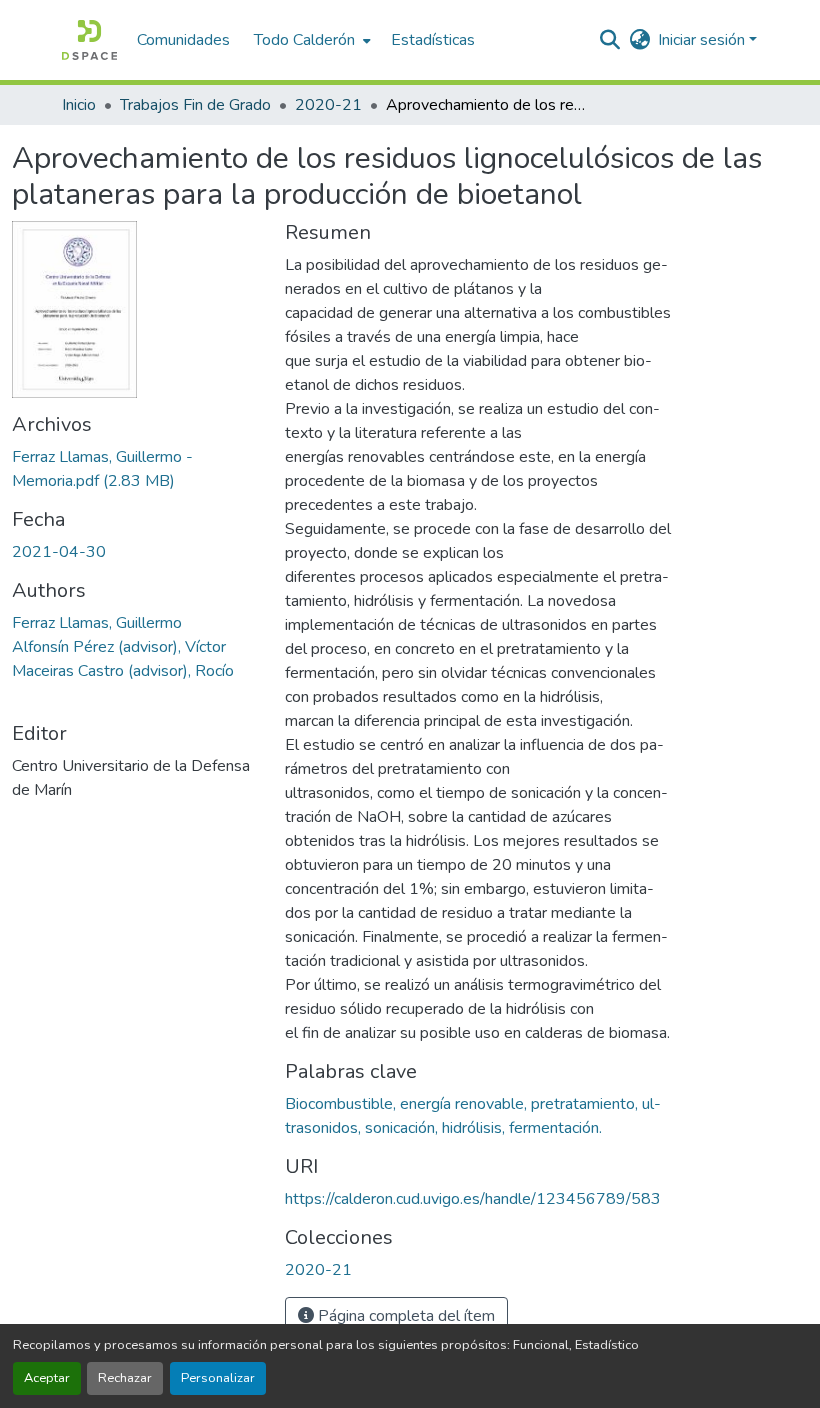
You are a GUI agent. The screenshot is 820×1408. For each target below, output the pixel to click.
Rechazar (125, 1378)
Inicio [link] (79, 105)
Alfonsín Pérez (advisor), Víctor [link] (119, 647)
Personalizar (218, 1378)
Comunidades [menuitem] (183, 40)
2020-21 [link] (328, 105)
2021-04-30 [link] (59, 552)
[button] (89, 40)
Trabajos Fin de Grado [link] (195, 105)
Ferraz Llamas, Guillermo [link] (97, 623)
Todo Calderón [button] (304, 40)
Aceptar (47, 1378)
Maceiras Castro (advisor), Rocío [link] (123, 671)
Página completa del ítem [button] (404, 1316)
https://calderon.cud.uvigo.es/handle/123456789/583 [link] (473, 1199)
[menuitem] (310, 40)
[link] (136, 469)
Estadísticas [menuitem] (433, 40)
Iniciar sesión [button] (703, 40)
